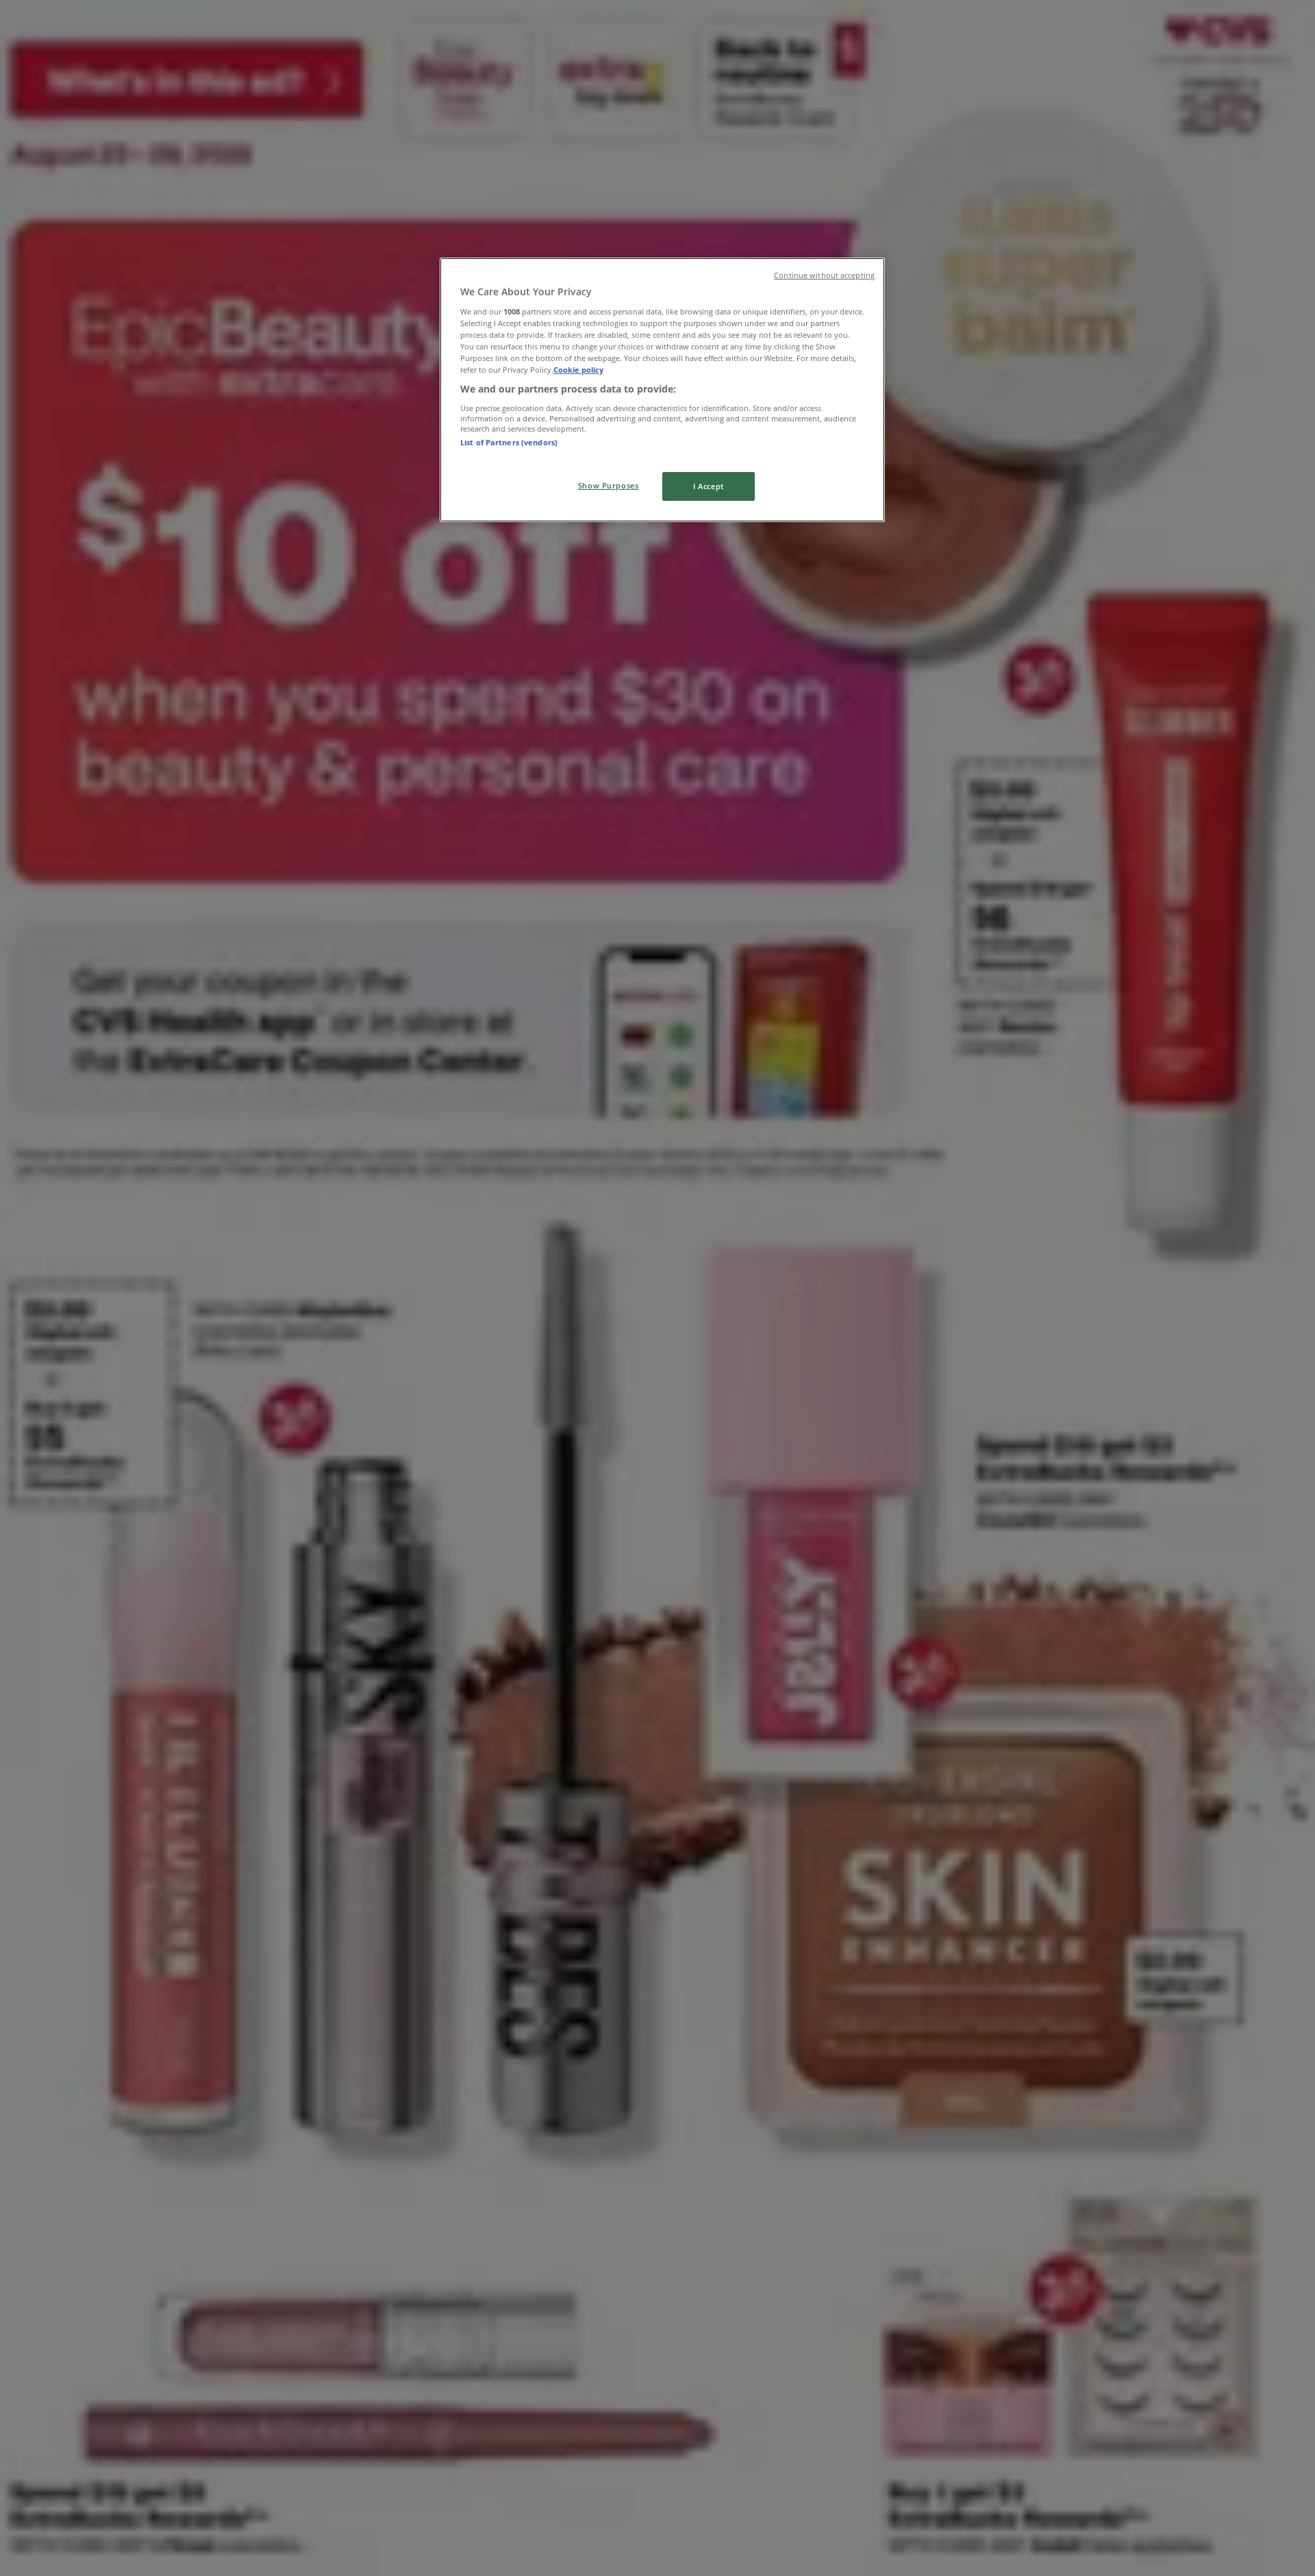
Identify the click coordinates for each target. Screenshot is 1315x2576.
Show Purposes (608, 485)
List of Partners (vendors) (509, 442)
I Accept (709, 486)
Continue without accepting (824, 275)
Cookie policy (578, 370)
